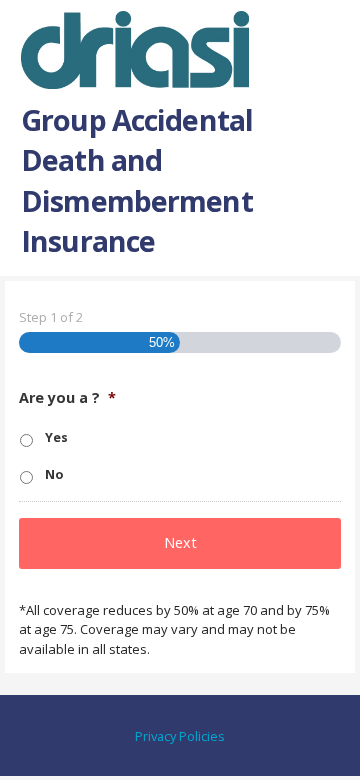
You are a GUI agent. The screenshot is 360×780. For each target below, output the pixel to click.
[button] (328, 35)
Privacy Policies (180, 736)
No (54, 474)
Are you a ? (67, 398)
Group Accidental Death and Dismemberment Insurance (137, 180)
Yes (56, 437)
